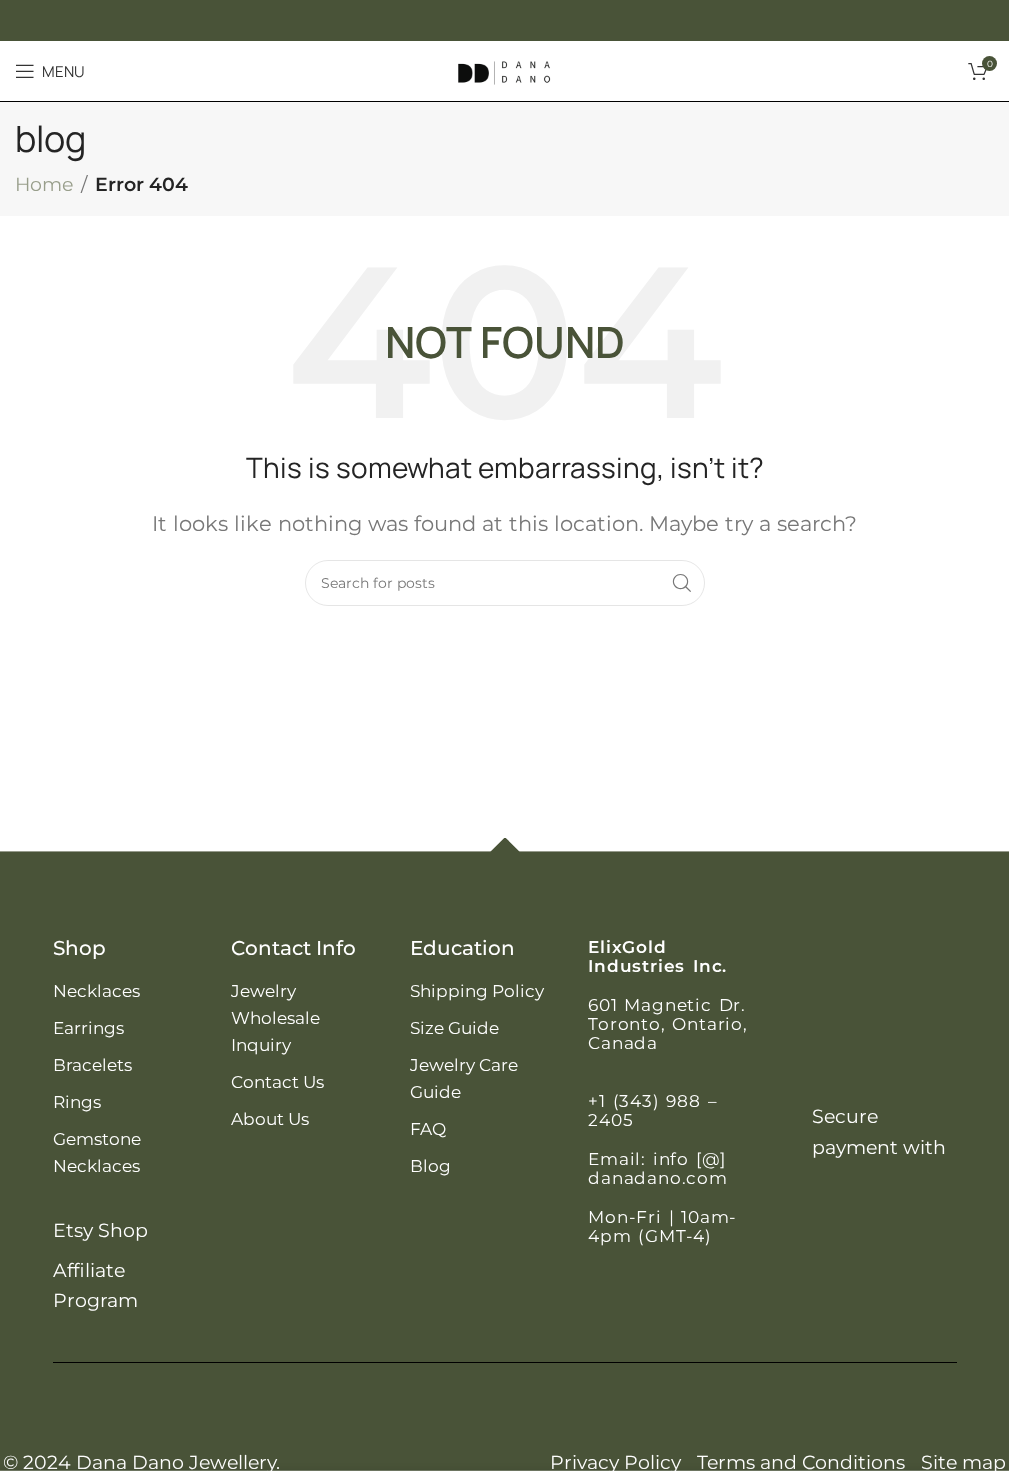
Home (44, 184)
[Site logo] (505, 69)
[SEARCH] (682, 583)
